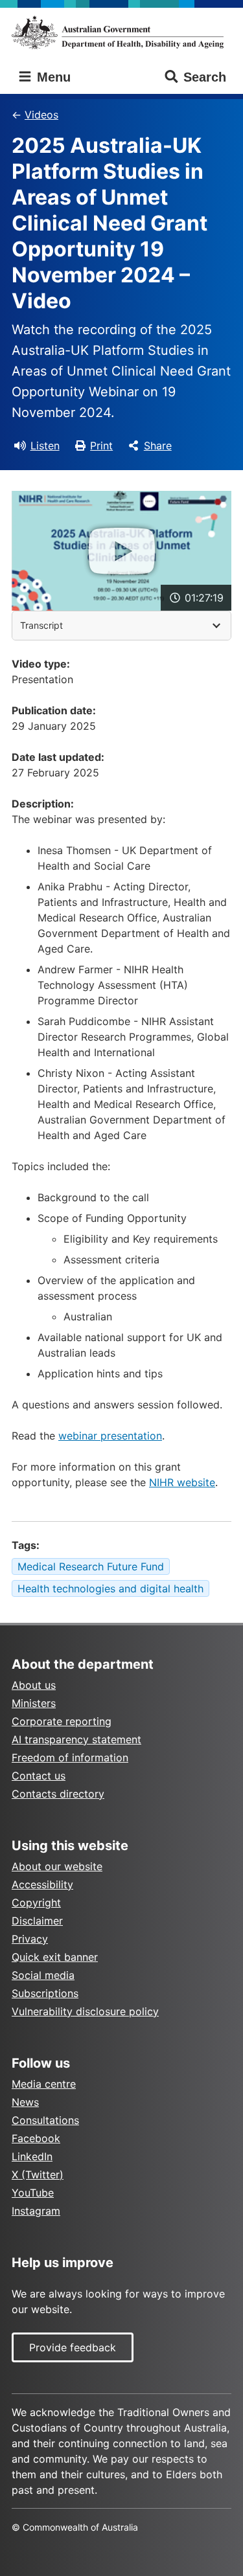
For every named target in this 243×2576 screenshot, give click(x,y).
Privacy (30, 1939)
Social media (43, 1975)
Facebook (36, 2138)
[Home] (121, 32)
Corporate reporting (62, 1721)
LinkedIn (32, 2156)
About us (34, 1685)
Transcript (41, 625)
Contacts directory (58, 1794)
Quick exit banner (55, 1957)
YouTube (33, 2193)
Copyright (36, 1903)
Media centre (44, 2084)
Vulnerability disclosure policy (85, 2011)
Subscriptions (45, 1993)
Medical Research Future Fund (91, 1566)
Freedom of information (70, 1757)
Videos (41, 115)
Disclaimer (37, 1921)
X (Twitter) (38, 2175)
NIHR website (182, 1482)
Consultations (45, 2120)
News (25, 2102)
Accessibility (42, 1884)
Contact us (39, 1776)
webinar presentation (110, 1436)
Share (158, 446)
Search (205, 77)
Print (101, 446)
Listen (45, 446)
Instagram (36, 2211)
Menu (52, 77)
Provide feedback (73, 2347)
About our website (57, 1866)
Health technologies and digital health (110, 1588)
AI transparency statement (76, 1739)
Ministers (34, 1703)
